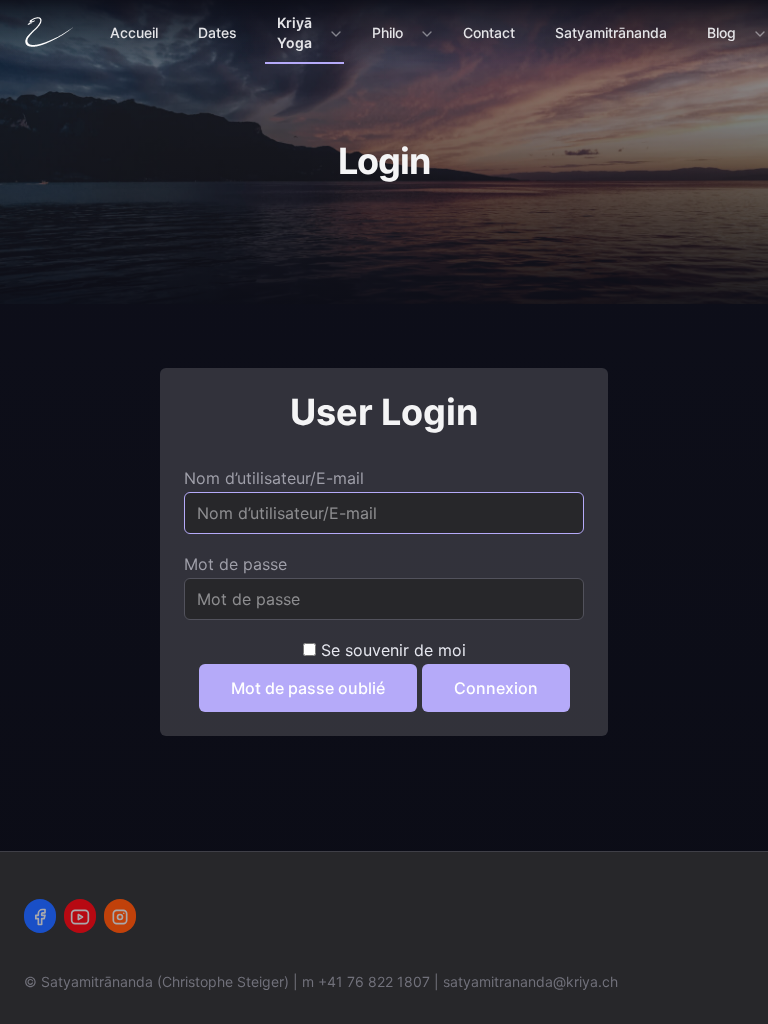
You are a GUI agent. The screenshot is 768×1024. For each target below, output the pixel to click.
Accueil (134, 32)
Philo (387, 32)
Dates (217, 32)
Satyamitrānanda (611, 32)
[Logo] (53, 32)
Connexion (496, 688)
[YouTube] (80, 915)
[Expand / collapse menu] (334, 33)
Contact (489, 32)
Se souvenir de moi (393, 650)
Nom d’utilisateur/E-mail (274, 478)
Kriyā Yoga (294, 32)
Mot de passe (235, 564)
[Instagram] (120, 915)
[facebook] (40, 915)
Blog (721, 32)
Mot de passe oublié (308, 688)
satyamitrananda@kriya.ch (530, 981)
